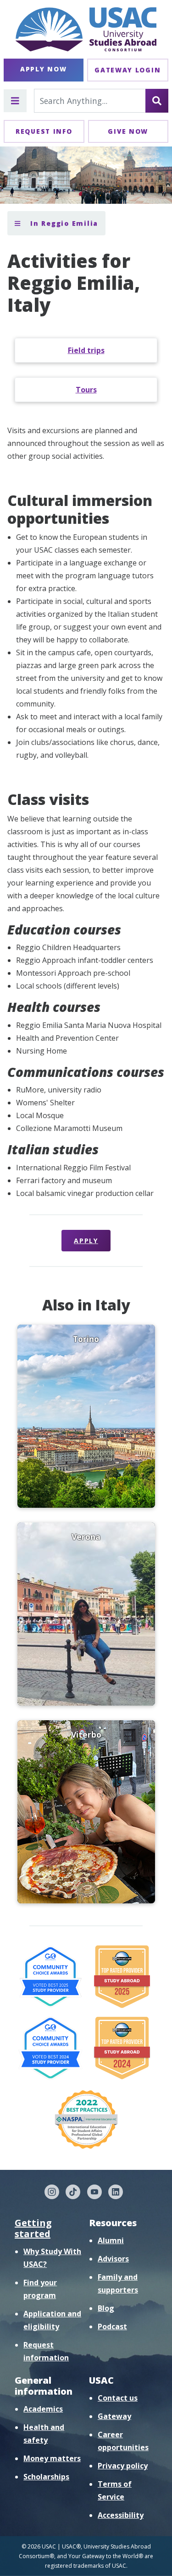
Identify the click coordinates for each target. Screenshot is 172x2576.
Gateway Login (128, 70)
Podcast (112, 2326)
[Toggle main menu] (15, 101)
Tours (86, 390)
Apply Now (43, 69)
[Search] (157, 101)
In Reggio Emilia (63, 223)
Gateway (114, 2416)
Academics (43, 2409)
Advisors (113, 2259)
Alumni (111, 2240)
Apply (86, 1241)
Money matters (52, 2458)
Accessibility (121, 2515)
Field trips (86, 350)
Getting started (33, 2228)
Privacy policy (123, 2466)
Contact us (118, 2398)
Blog (106, 2308)
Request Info (44, 131)
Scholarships (46, 2477)
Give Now (128, 131)
